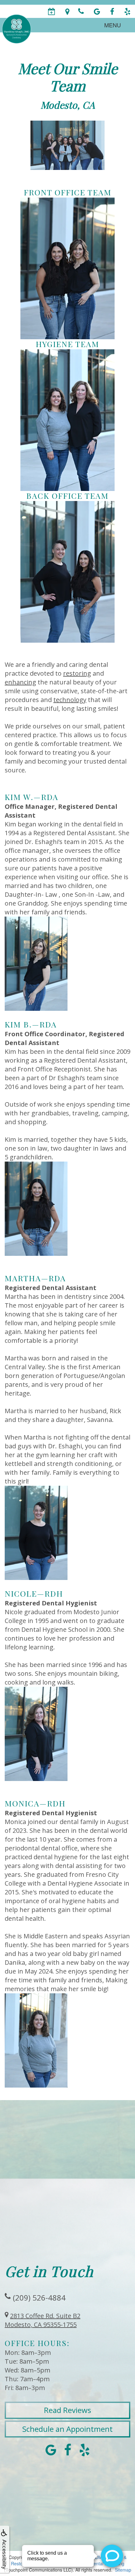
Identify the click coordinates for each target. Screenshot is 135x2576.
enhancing (20, 682)
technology (70, 700)
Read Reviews (67, 2410)
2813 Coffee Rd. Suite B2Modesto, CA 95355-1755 (43, 2320)
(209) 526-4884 (39, 2298)
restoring (77, 673)
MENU (113, 25)
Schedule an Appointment (67, 2429)
